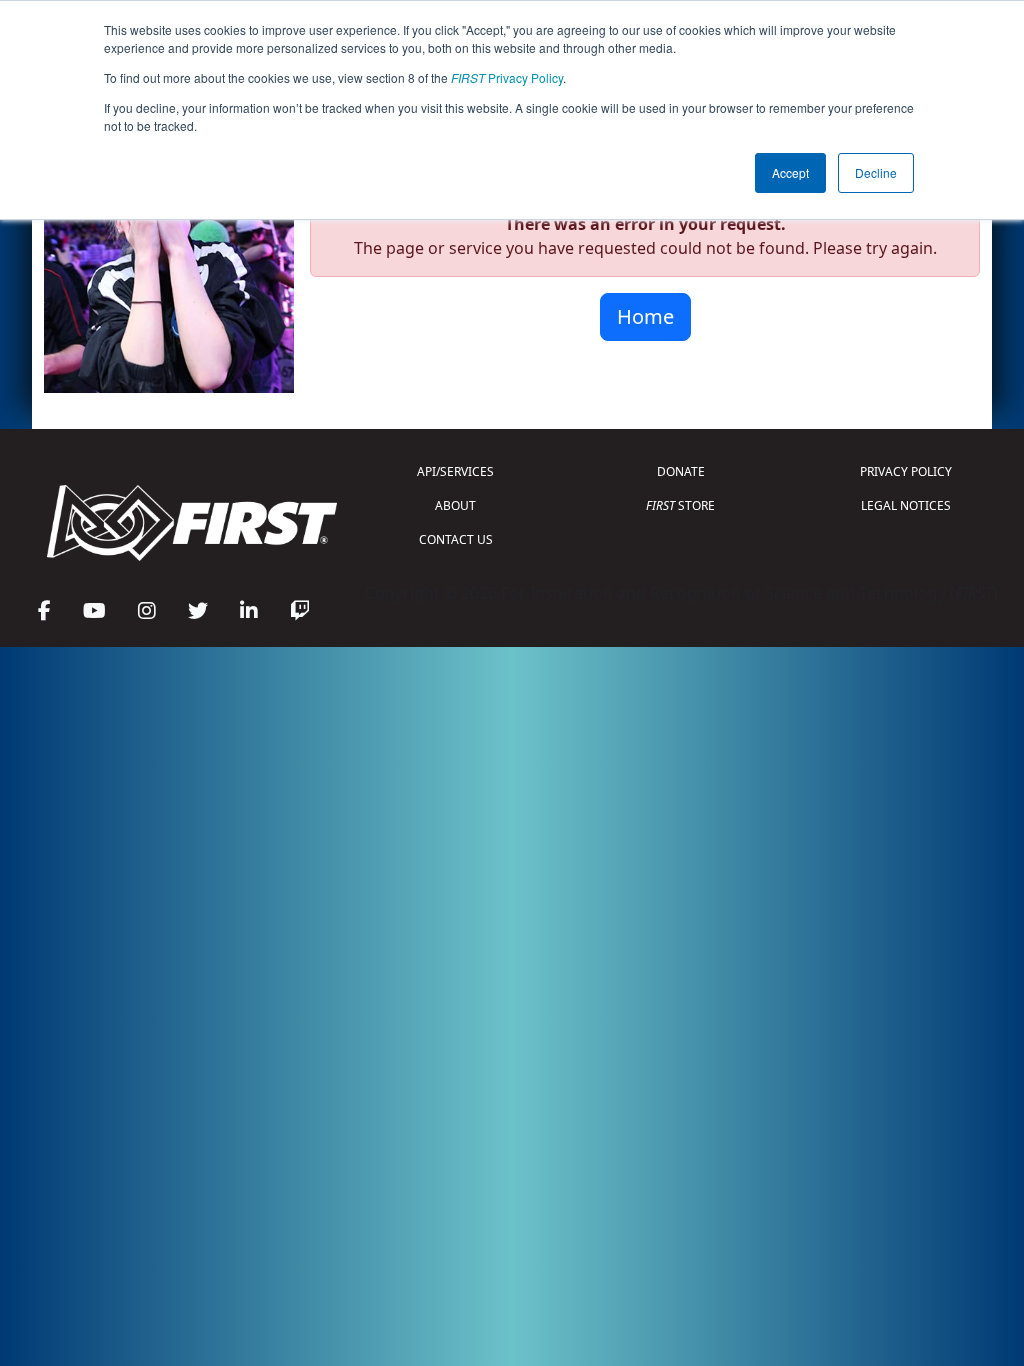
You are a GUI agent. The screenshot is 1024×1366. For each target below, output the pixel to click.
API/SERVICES (455, 471)
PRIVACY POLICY (906, 471)
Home (645, 316)
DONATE (681, 471)
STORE (680, 505)
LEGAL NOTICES (906, 505)
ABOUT (455, 505)
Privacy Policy (507, 77)
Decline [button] (876, 172)
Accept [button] (790, 172)
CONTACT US (456, 539)
